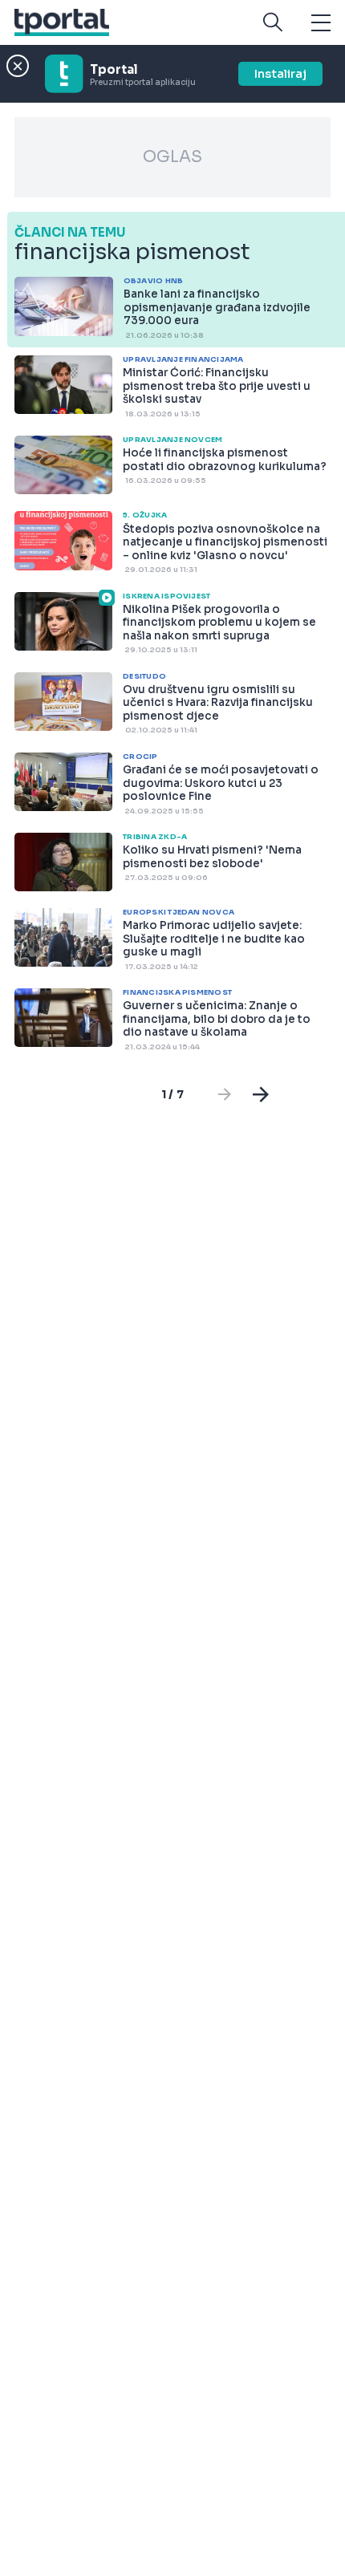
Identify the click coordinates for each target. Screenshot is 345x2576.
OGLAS (172, 157)
